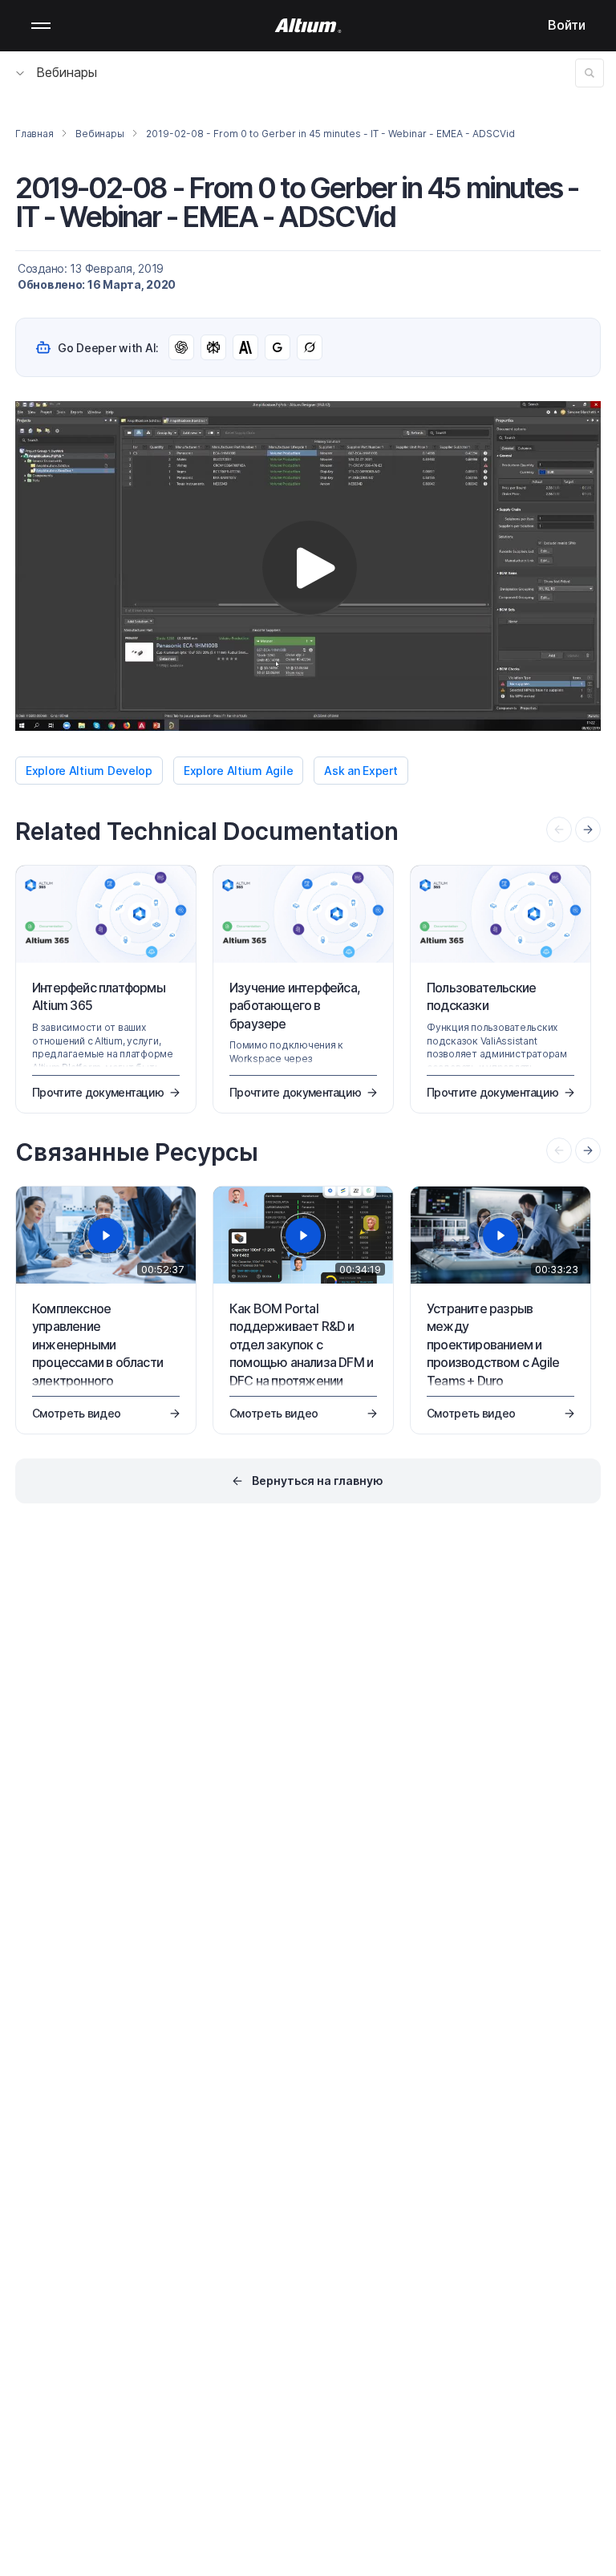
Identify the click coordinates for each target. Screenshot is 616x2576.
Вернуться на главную (318, 1481)
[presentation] (588, 830)
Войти (567, 25)
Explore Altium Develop (89, 771)
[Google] (278, 347)
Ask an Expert (361, 771)
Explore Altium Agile (238, 771)
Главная (34, 134)
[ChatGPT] (181, 347)
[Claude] (245, 347)
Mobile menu (41, 26)
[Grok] (310, 347)
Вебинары (67, 72)
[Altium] (308, 26)
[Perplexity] (213, 347)
